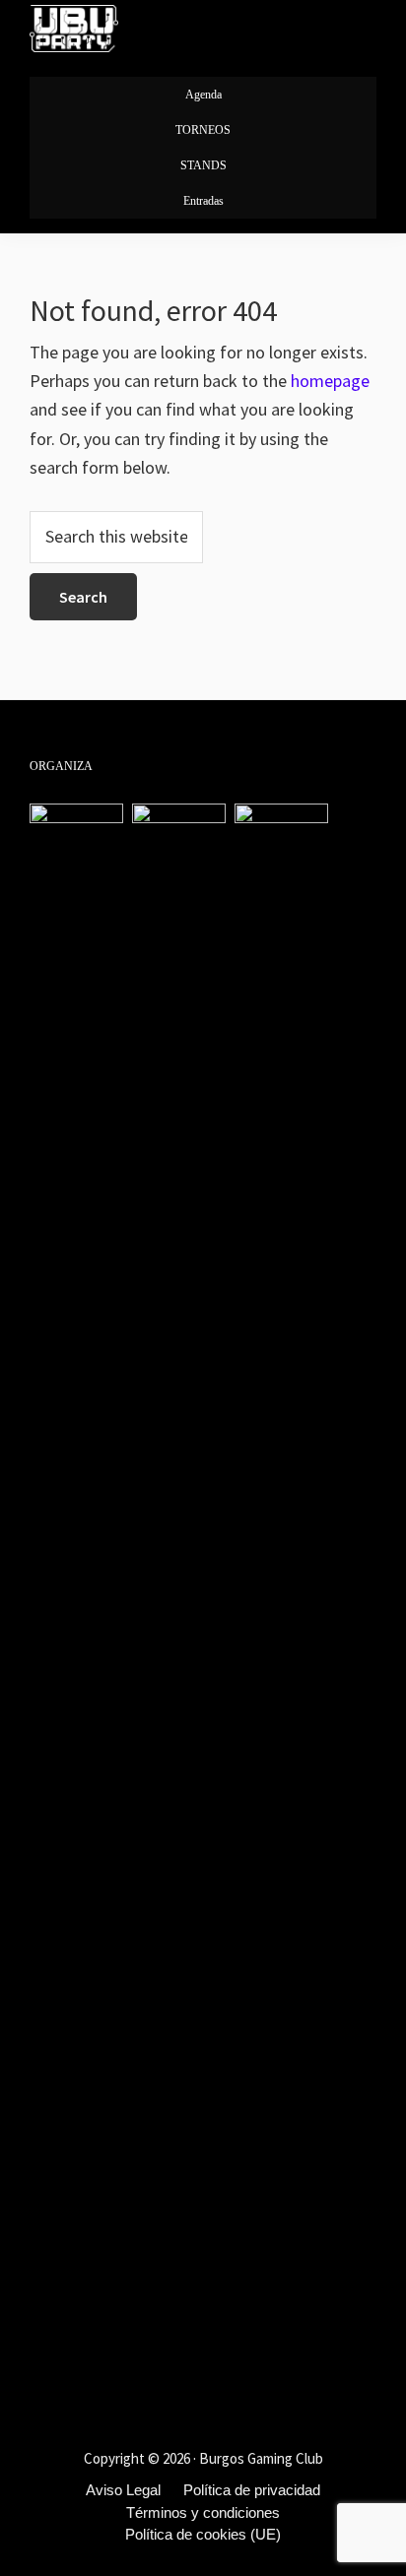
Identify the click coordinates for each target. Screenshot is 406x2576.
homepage (330, 381)
